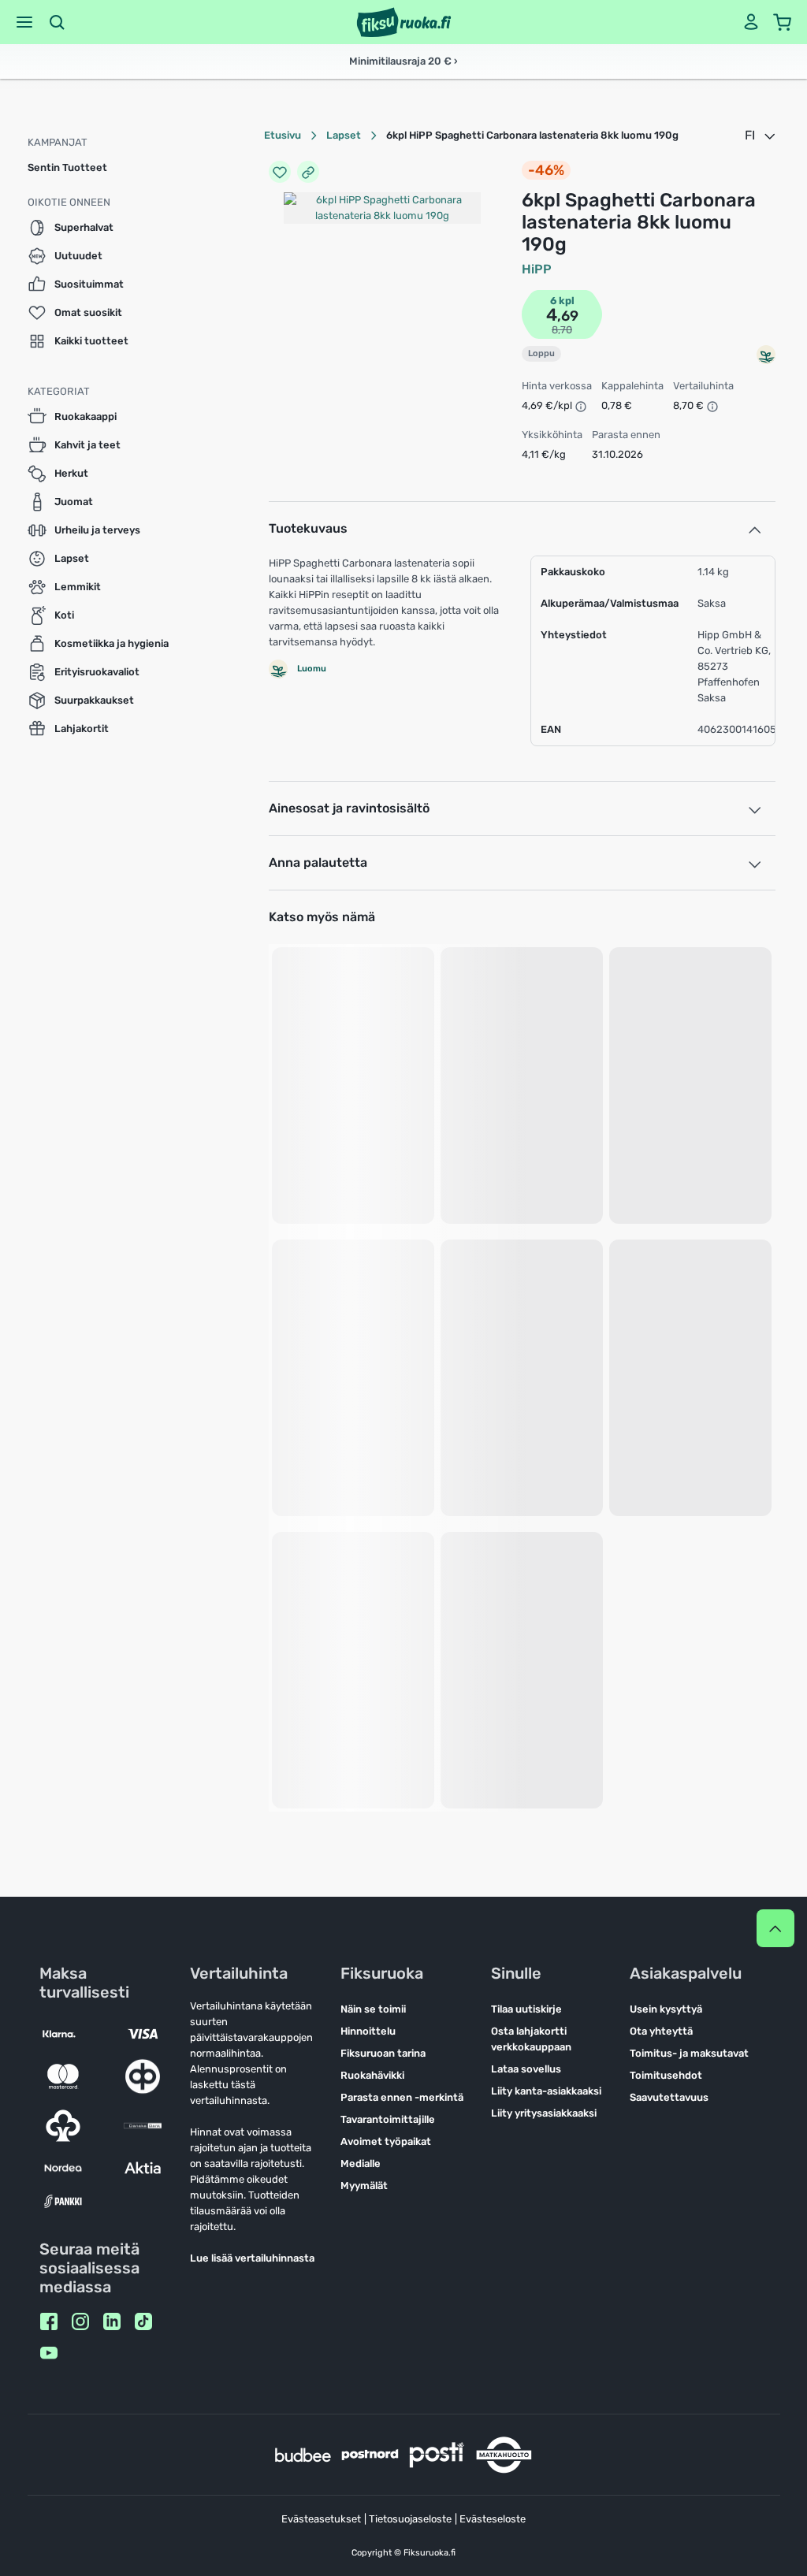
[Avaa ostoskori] (783, 22)
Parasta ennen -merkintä (402, 2097)
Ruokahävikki (372, 2075)
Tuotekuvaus (308, 528)
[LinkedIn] (112, 2321)
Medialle (361, 2163)
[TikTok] (143, 2321)
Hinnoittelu (368, 2031)
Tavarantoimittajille (388, 2119)
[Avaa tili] (751, 22)
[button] (24, 22)
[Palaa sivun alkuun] (775, 1928)
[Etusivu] (404, 22)
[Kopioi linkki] (308, 172)
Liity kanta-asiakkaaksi (546, 2091)
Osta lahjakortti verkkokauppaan (531, 2039)
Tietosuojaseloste (410, 2519)
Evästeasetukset (321, 2519)
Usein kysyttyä (666, 2009)
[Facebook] (49, 2321)
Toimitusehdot (666, 2075)
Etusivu (283, 135)
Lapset (344, 135)
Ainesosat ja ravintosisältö (349, 808)
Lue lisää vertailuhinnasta (252, 2258)
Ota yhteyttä (661, 2031)
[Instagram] (80, 2321)
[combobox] (761, 136)
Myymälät (364, 2186)
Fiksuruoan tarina (383, 2053)
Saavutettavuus (669, 2097)
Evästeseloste (493, 2519)
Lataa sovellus (526, 2069)
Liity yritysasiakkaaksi (544, 2113)
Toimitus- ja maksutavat (689, 2053)
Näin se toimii (373, 2009)
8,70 (562, 330)
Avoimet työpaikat (386, 2141)
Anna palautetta (318, 862)
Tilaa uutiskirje (526, 2009)
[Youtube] (49, 2353)
